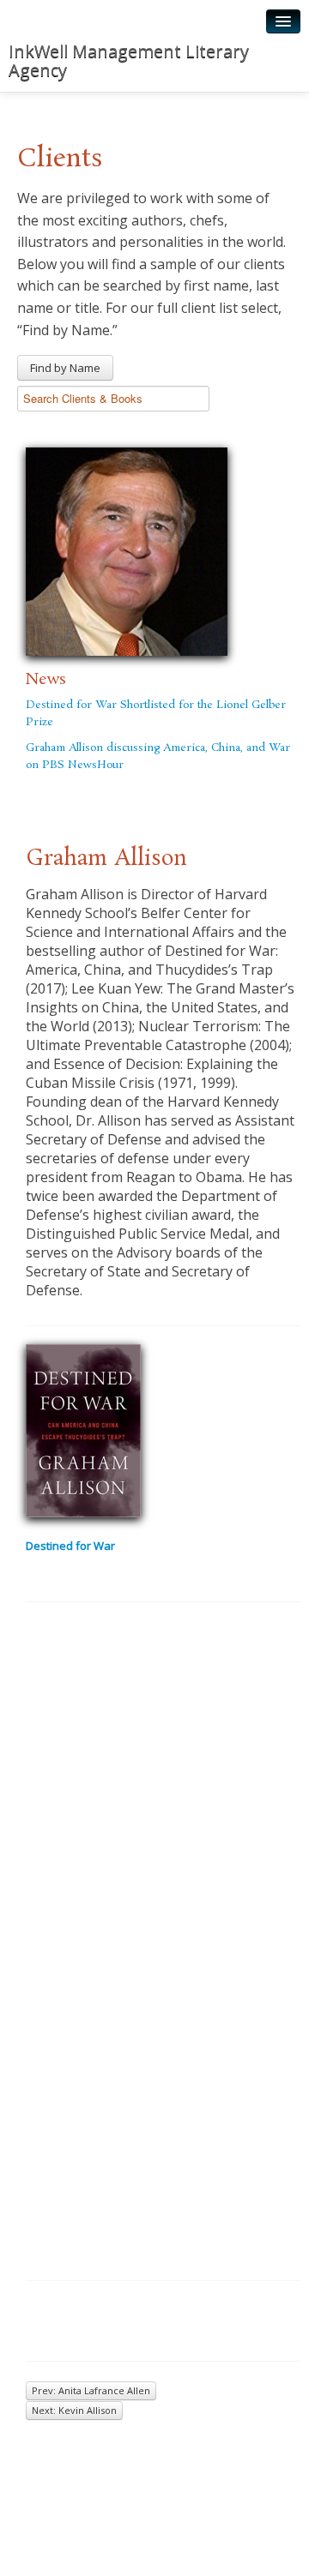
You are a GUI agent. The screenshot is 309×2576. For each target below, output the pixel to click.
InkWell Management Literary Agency (129, 60)
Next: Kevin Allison (74, 2410)
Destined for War (70, 1546)
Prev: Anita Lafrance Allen (91, 2390)
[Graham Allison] (127, 549)
